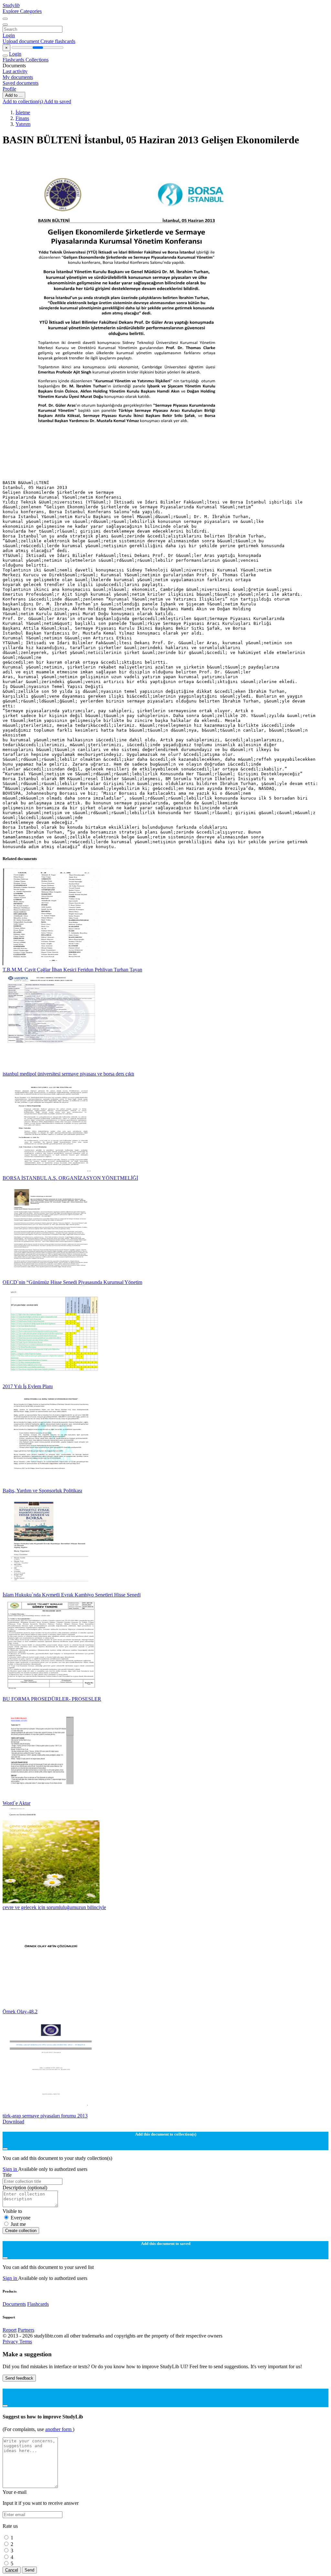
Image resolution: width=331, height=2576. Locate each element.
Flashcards (14, 60)
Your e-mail (15, 2492)
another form (59, 2429)
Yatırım (23, 124)
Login (9, 35)
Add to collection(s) (23, 101)
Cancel (12, 2570)
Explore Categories (22, 11)
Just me (18, 2224)
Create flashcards (58, 41)
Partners (26, 2330)
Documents (14, 2304)
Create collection (21, 2231)
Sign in (10, 2169)
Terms (26, 2342)
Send (29, 2570)
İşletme (23, 112)
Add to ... (14, 95)
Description (25, 2188)
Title (7, 2175)
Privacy (11, 2342)
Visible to (12, 2211)
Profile (9, 89)
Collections (37, 60)
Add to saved (58, 101)
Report (10, 2330)
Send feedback (19, 2378)
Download (13, 2122)
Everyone (21, 2218)
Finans (22, 118)
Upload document (21, 41)
